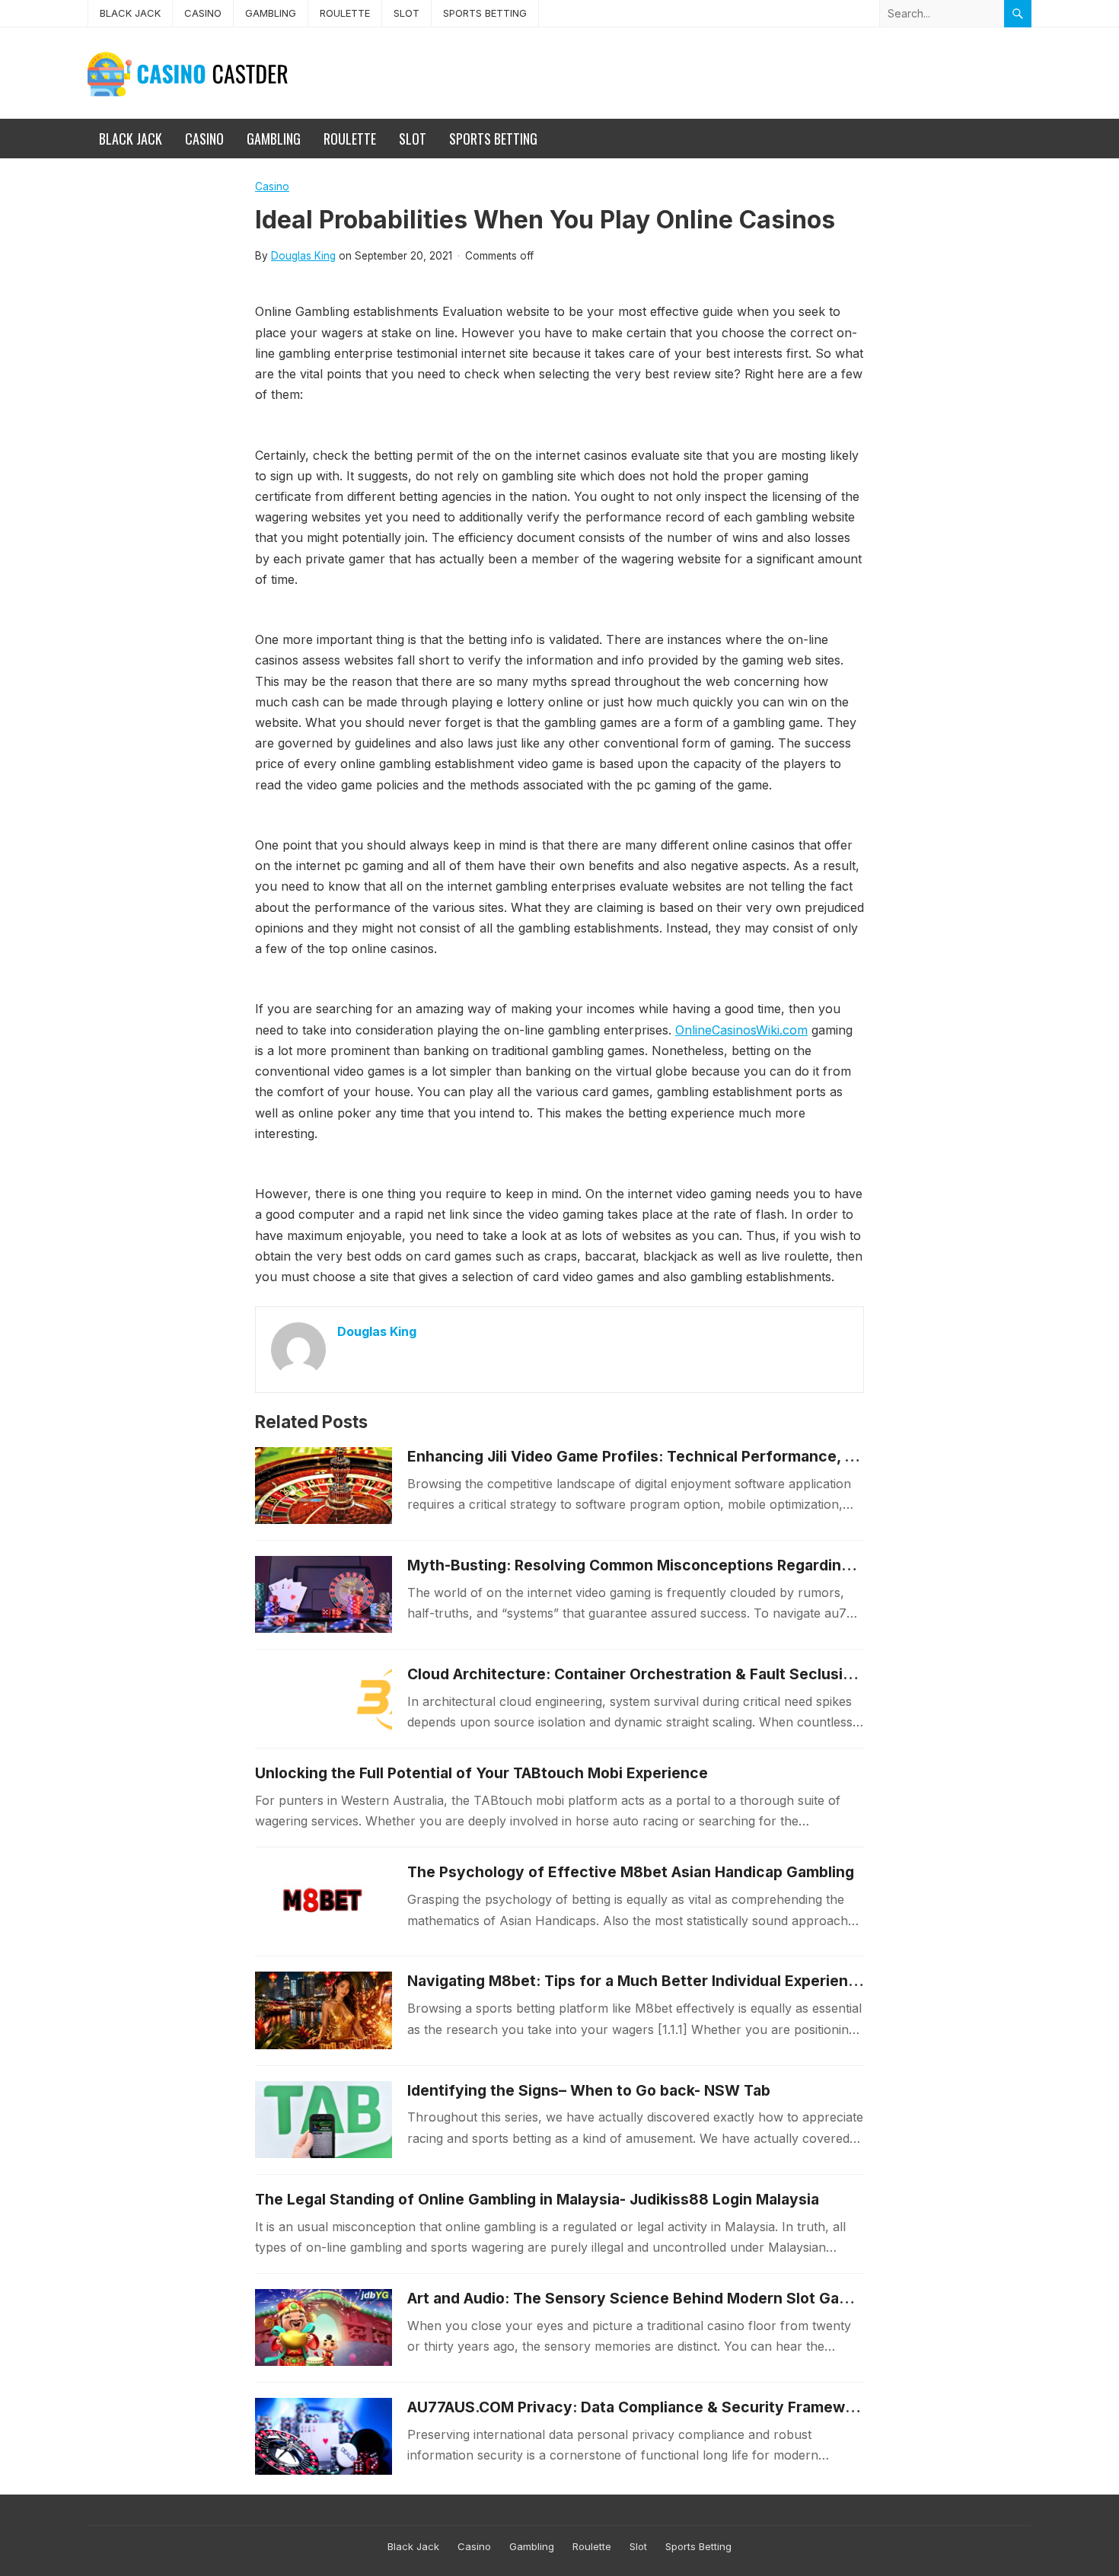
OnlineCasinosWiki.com (741, 1030)
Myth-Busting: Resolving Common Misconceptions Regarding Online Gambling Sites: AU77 (734, 1565)
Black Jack (130, 13)
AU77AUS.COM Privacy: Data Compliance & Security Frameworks (642, 2407)
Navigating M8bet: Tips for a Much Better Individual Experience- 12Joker (670, 1981)
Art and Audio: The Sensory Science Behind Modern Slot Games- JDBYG (668, 2298)
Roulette (345, 13)
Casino (203, 13)
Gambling (271, 13)
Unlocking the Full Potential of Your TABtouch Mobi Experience (481, 1773)
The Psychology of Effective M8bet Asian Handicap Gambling (631, 1872)
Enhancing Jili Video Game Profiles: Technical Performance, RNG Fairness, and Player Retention (753, 1456)
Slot (406, 13)
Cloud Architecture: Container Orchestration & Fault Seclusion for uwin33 (675, 1674)
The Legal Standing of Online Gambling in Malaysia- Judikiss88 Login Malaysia (537, 2199)
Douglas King (303, 256)
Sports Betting (485, 13)
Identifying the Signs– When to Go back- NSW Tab (589, 2090)
